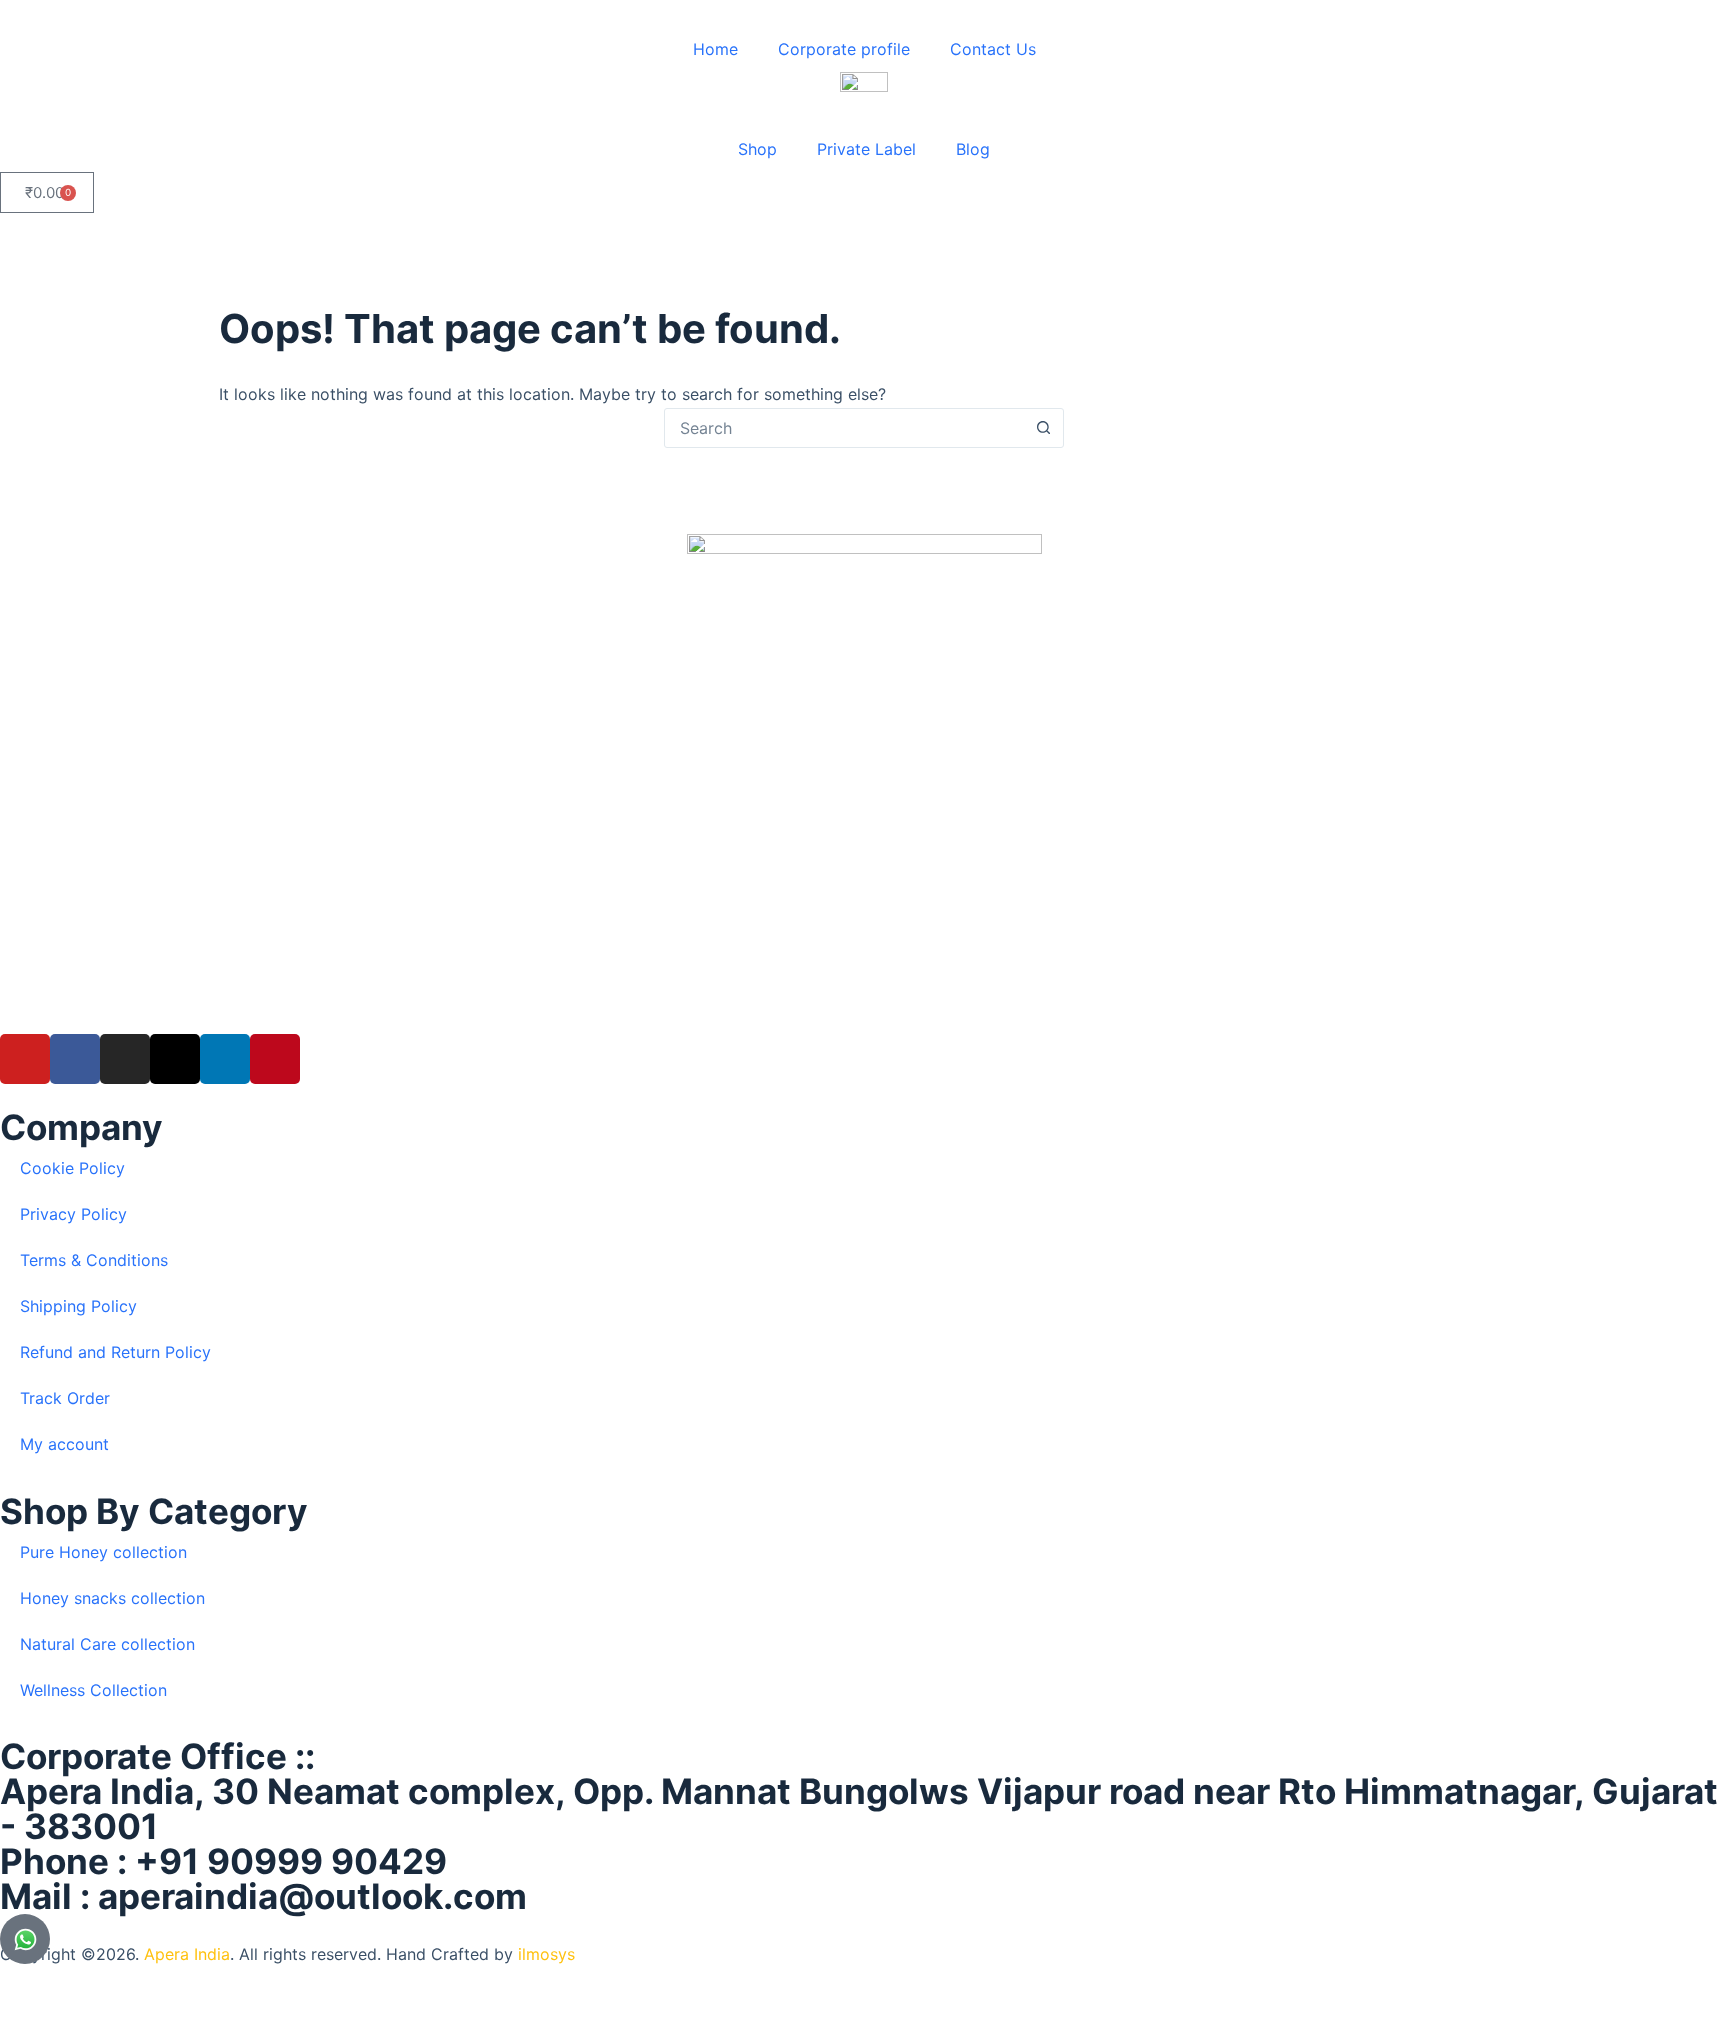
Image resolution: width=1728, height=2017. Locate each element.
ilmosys (546, 1954)
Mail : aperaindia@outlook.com (263, 1896)
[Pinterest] (275, 1059)
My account (64, 1444)
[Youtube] (25, 1059)
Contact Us (993, 49)
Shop (757, 149)
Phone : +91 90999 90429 (223, 1861)
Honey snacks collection (112, 1598)
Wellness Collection (93, 1690)
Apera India (187, 1954)
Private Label (866, 149)
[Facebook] (75, 1059)
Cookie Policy (72, 1168)
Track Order (65, 1398)
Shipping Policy (78, 1306)
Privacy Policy (73, 1214)
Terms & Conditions (94, 1260)
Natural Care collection (107, 1644)
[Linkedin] (225, 1059)
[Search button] (1043, 428)
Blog (973, 149)
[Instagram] (125, 1059)
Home (715, 49)
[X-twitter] (175, 1059)
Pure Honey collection (103, 1552)
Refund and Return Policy (115, 1352)
